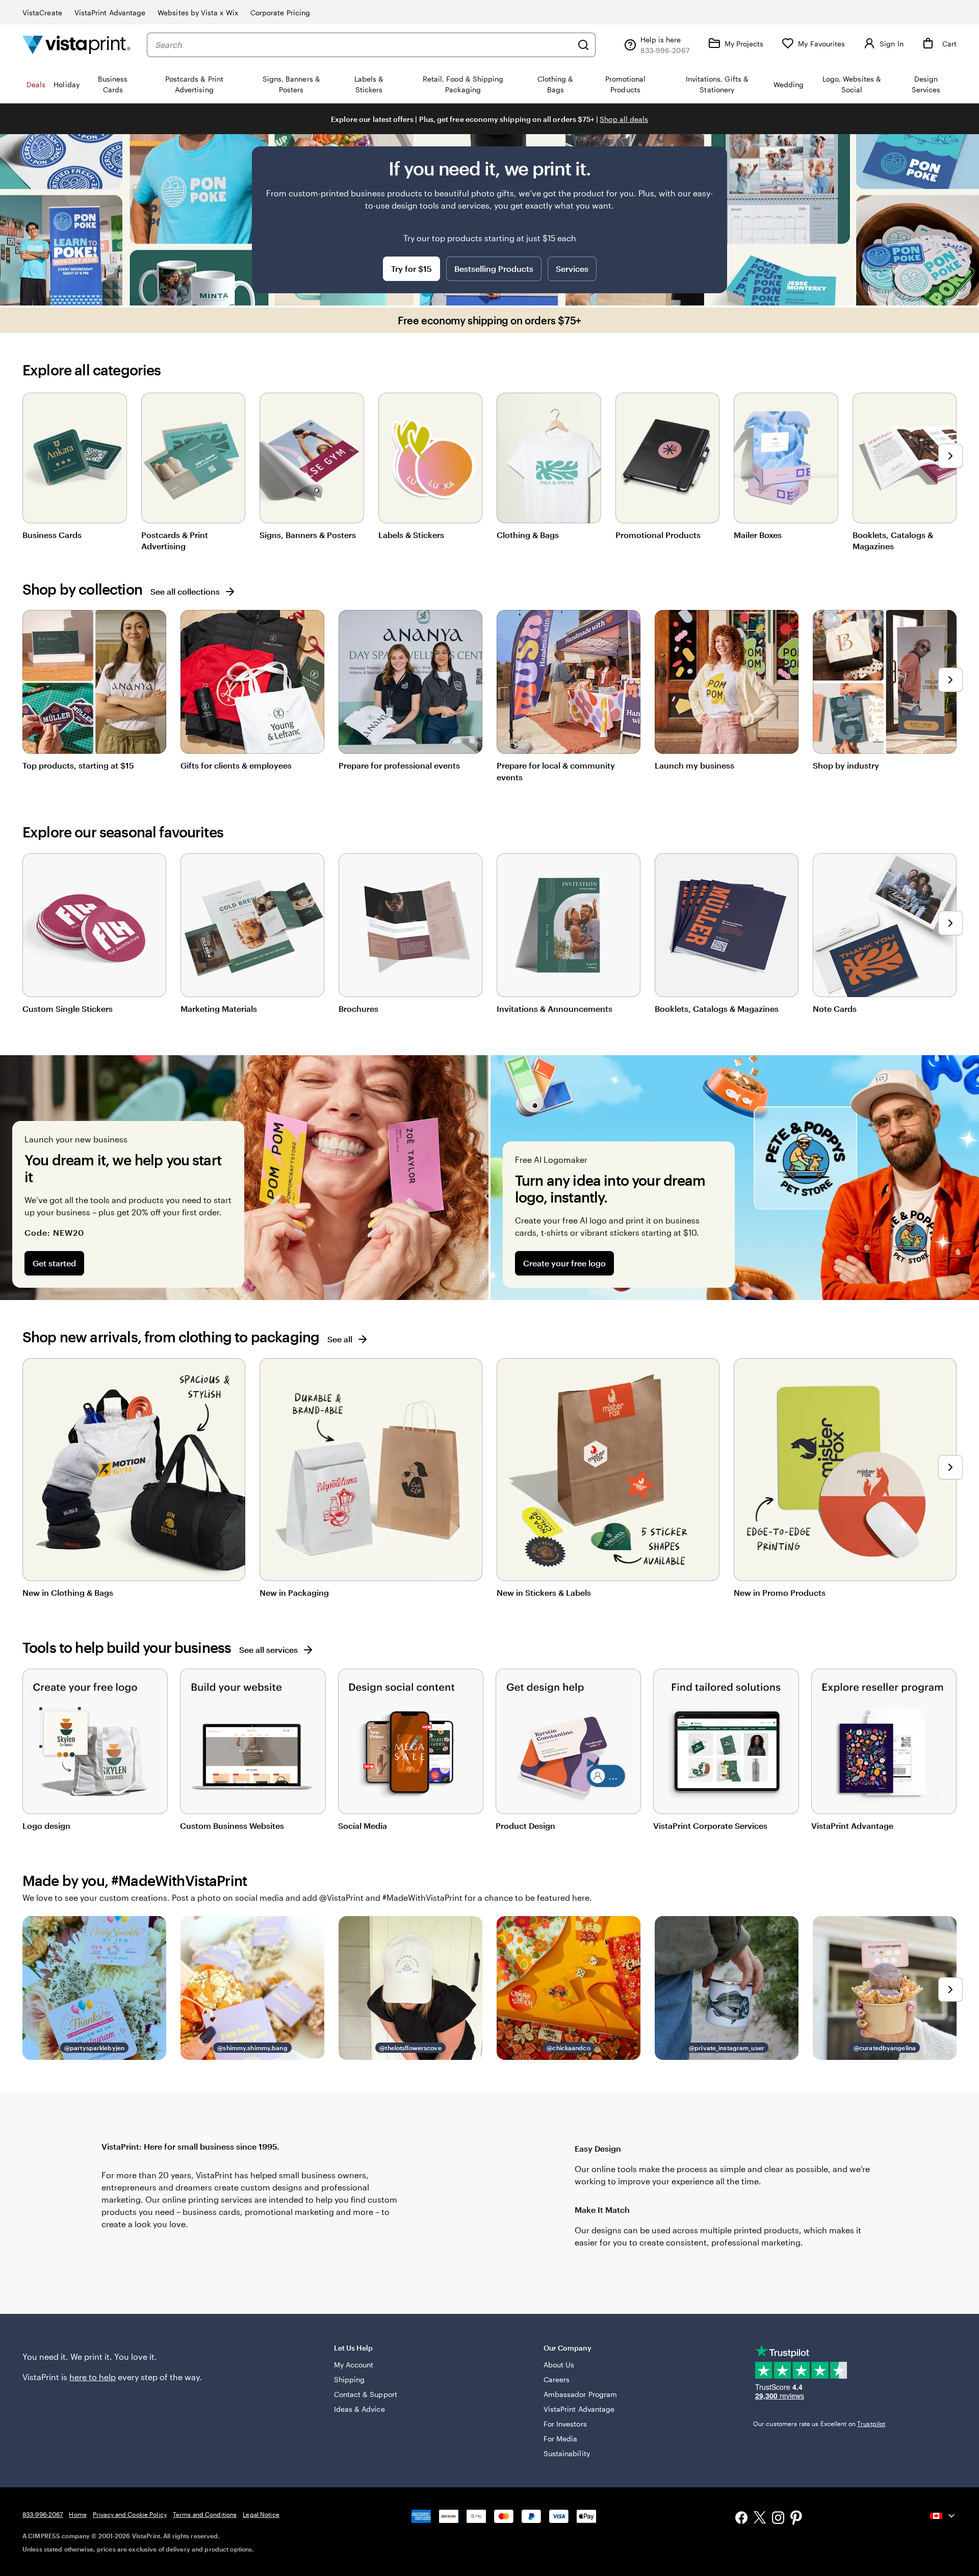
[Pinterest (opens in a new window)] (796, 2519)
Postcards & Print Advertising (175, 540)
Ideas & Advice (359, 2409)
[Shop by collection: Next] (950, 680)
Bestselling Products (494, 269)
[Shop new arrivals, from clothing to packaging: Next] (950, 1467)
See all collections (185, 591)
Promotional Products (658, 535)
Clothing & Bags (528, 535)
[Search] (583, 45)
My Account (354, 2365)
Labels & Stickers (411, 535)
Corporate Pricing (280, 12)
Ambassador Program (580, 2394)
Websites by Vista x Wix (198, 12)
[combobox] (364, 45)
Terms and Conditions (205, 2514)
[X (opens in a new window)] (760, 2519)
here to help (93, 2377)
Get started (54, 1263)
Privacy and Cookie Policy (130, 2514)
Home (78, 2514)
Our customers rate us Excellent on (819, 2424)
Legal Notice (261, 2514)
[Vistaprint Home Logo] (76, 45)
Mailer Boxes (758, 535)
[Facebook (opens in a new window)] (741, 2519)
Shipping (350, 2379)
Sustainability (567, 2453)
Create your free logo (564, 1263)
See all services (268, 1650)
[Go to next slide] (950, 456)
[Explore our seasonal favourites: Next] (950, 923)
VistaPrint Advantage (110, 12)
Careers (557, 2379)
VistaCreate (42, 12)
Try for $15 (411, 269)
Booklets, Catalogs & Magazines (893, 540)
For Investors (565, 2424)
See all (340, 1339)
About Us (559, 2365)
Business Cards (52, 535)
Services (572, 269)
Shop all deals (624, 119)
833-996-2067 (43, 2514)
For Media (561, 2439)
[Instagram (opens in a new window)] (778, 2519)
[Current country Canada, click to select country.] (943, 2516)
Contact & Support (366, 2394)
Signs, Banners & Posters (308, 535)
